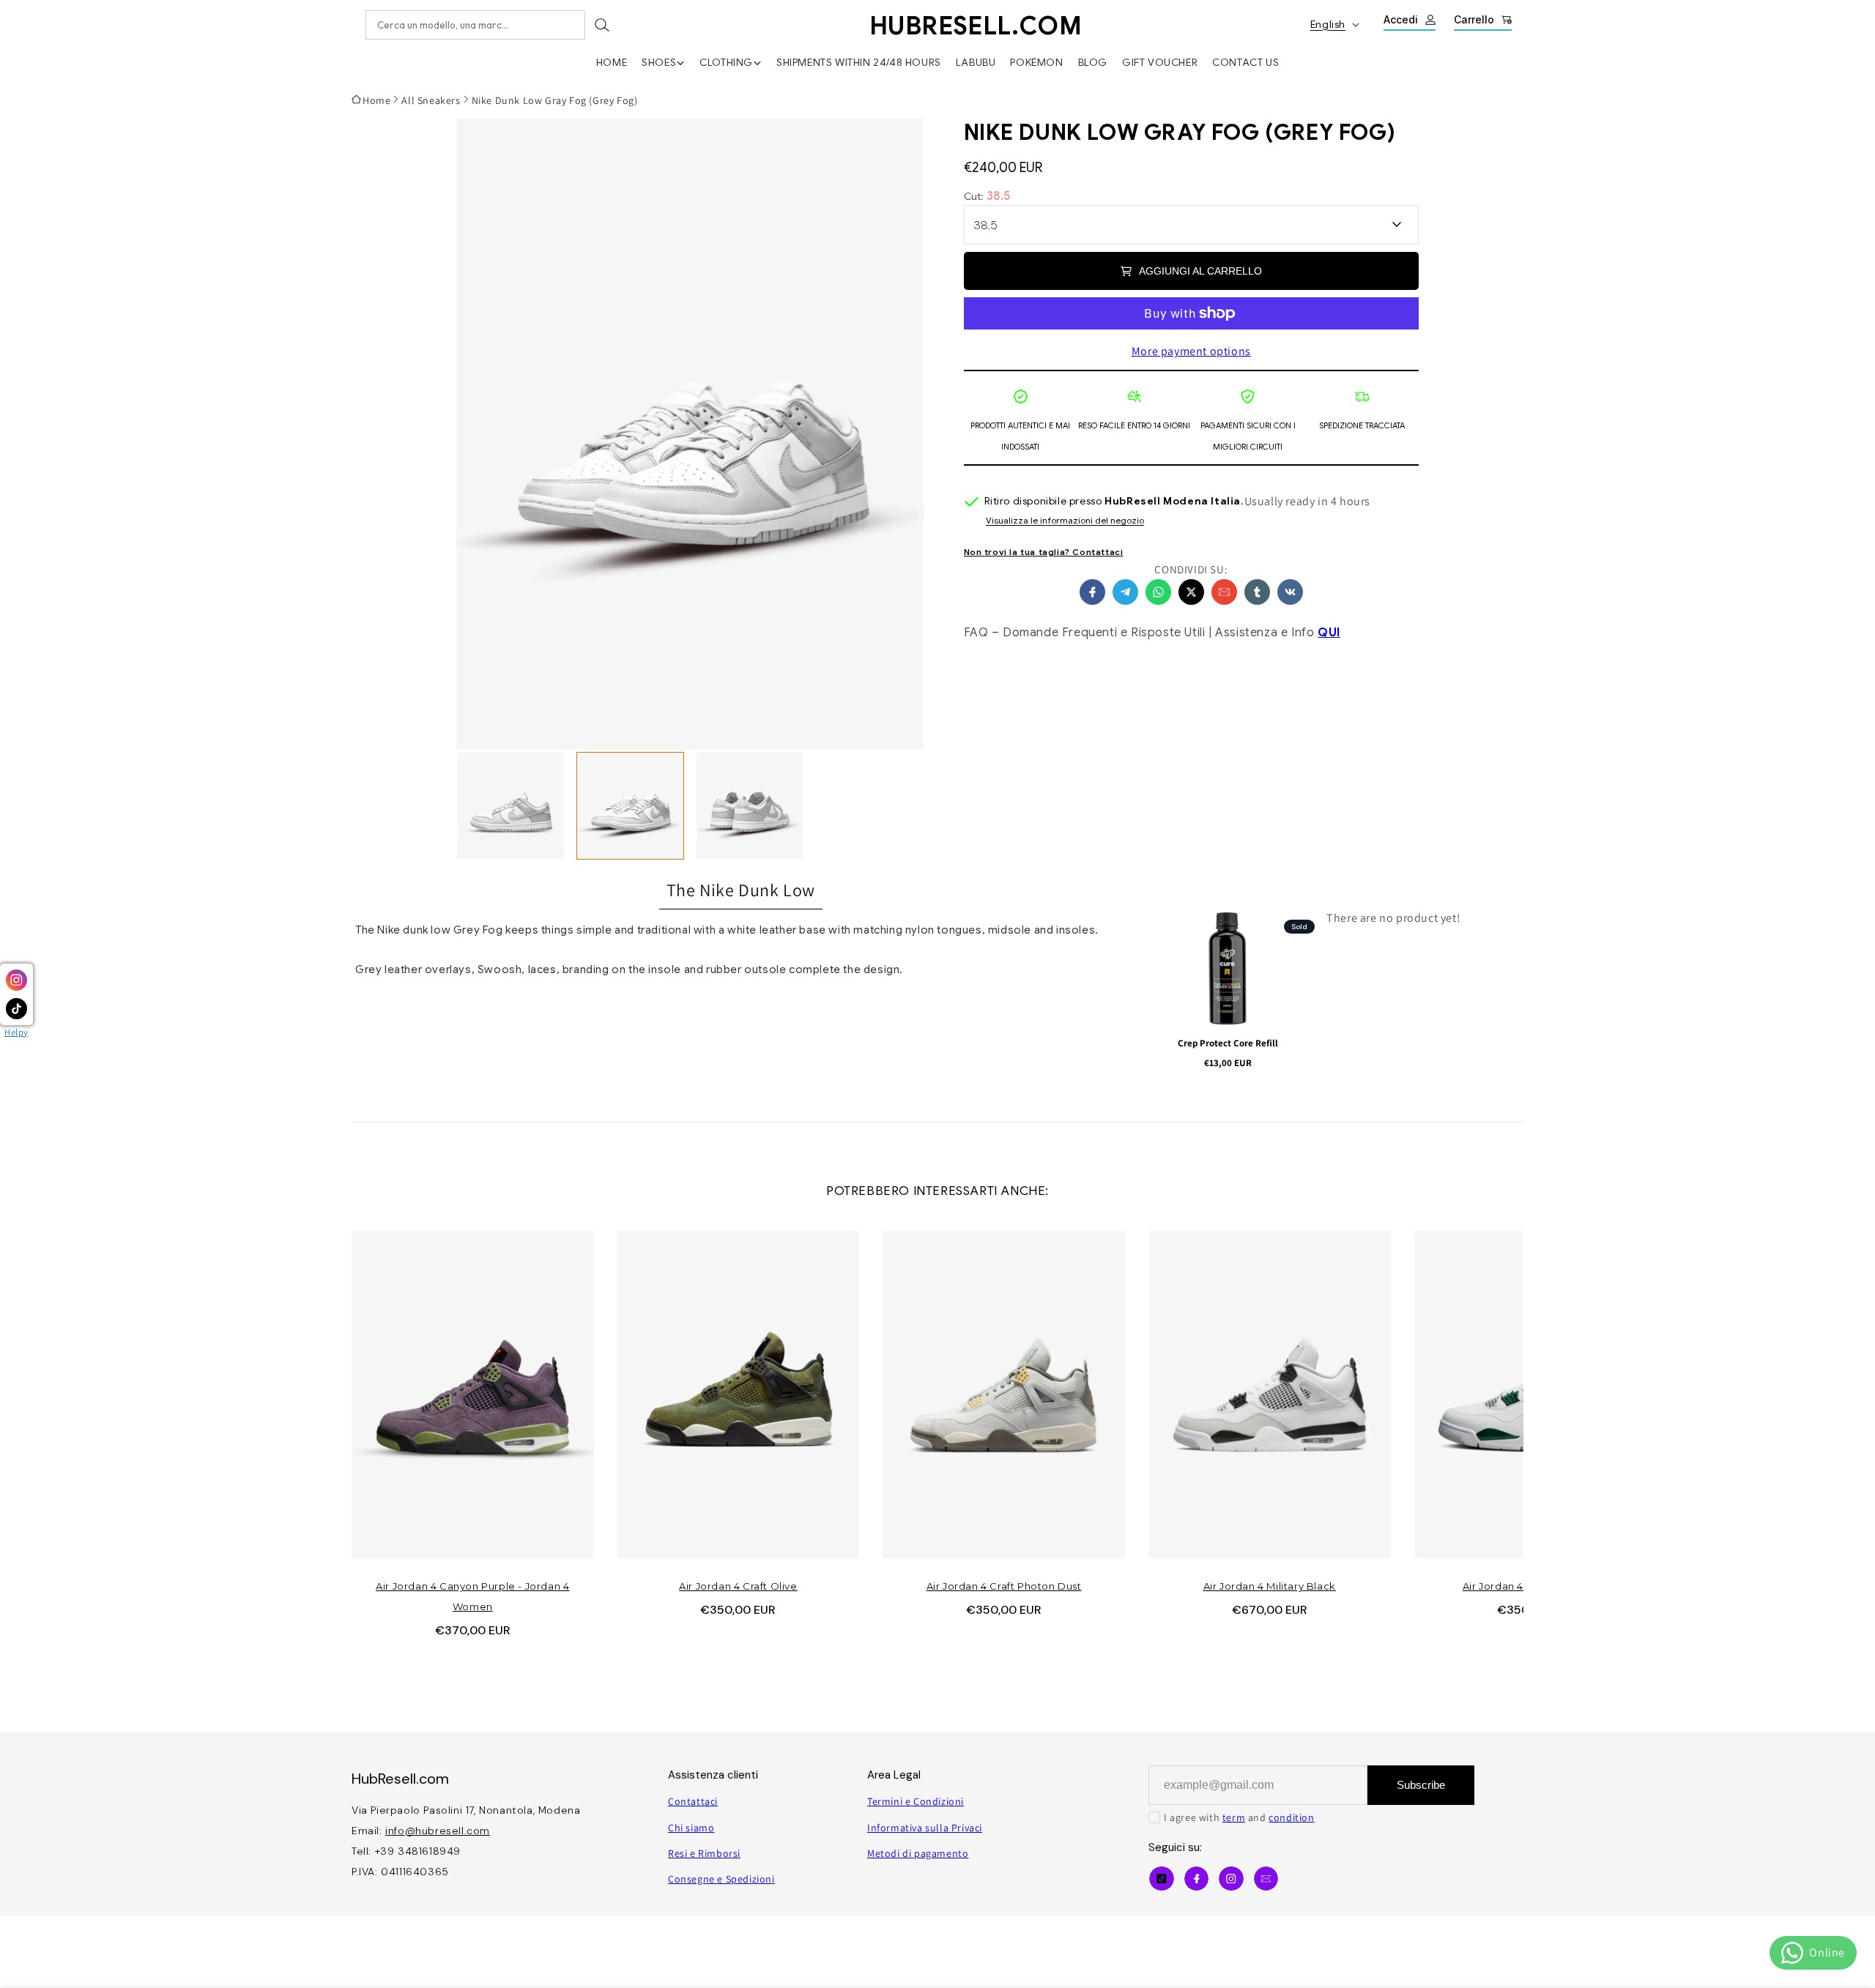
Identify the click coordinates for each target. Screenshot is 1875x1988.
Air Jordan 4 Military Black (1270, 1586)
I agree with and (1239, 1817)
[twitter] (1191, 592)
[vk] (1290, 592)
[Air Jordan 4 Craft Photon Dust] (1004, 1395)
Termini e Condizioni (916, 1801)
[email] (1224, 592)
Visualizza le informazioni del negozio (1065, 521)
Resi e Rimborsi (704, 1853)
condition (1291, 1817)
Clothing (726, 62)
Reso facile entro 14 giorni (1134, 425)
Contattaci (693, 1801)
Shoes (659, 62)
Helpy (16, 1032)
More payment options (1191, 351)
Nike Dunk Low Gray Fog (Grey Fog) (555, 100)
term (1234, 1817)
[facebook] (1092, 592)
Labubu (976, 62)
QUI (1329, 633)
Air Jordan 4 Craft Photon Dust (1004, 1586)
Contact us (1245, 62)
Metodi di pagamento (918, 1853)
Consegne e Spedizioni (721, 1879)
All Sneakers (431, 100)
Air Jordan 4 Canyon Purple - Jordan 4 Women (472, 1596)
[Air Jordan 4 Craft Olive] (739, 1395)
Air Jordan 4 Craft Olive (738, 1586)
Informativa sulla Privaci (925, 1828)
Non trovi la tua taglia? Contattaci (1044, 552)
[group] (511, 806)
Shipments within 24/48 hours (859, 62)
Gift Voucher (1160, 62)
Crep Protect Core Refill (1228, 1043)
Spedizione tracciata (1362, 425)
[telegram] (1125, 592)
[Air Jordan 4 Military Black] (1270, 1395)
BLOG (1093, 62)
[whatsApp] (1158, 592)
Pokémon (1036, 62)
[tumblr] (1257, 592)
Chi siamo (691, 1828)
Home (612, 62)
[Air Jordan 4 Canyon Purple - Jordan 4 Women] (473, 1395)
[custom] (1231, 1879)
